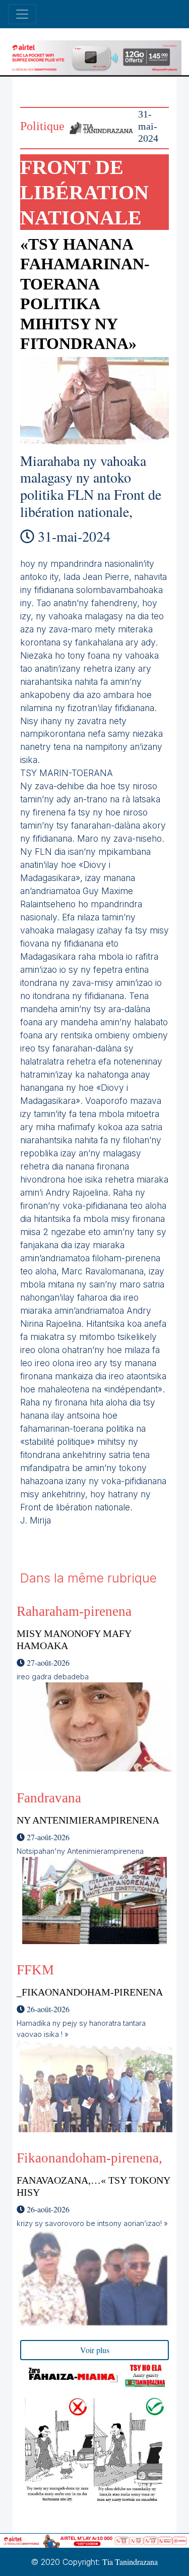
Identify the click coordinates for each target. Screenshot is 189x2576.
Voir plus (95, 2350)
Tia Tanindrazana (130, 2562)
